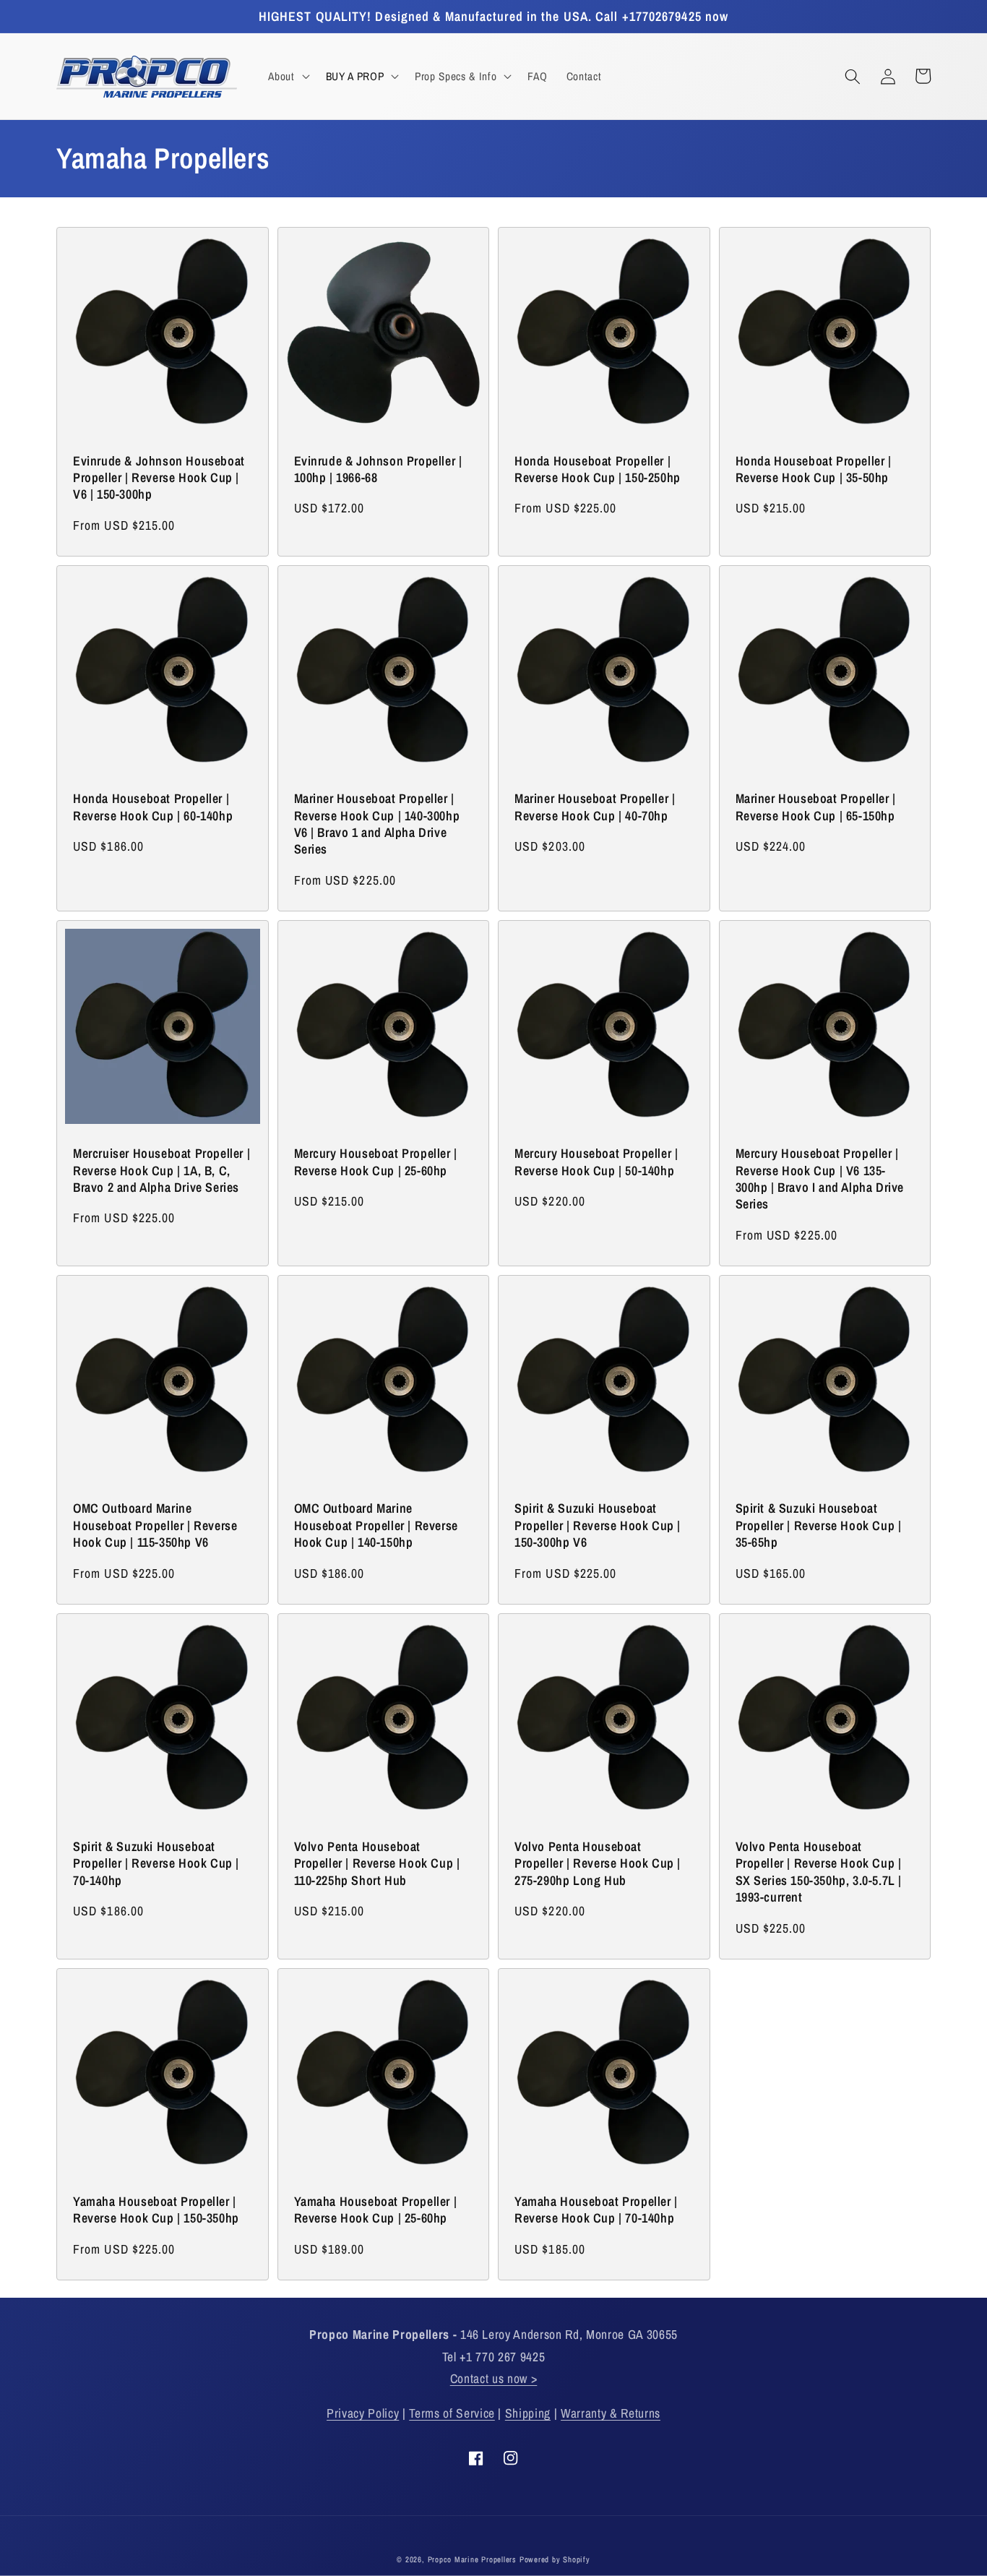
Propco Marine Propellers (472, 2559)
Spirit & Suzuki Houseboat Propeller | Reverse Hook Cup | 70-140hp (156, 1863)
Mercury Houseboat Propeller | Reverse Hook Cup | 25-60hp (376, 1162)
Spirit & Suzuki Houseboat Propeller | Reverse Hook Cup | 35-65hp (819, 1525)
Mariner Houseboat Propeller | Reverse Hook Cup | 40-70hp (595, 807)
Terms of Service (452, 2413)
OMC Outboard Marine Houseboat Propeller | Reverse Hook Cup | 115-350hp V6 (155, 1525)
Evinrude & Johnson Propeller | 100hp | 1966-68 (378, 469)
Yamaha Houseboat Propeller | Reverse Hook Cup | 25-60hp (376, 2210)
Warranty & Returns (611, 2413)
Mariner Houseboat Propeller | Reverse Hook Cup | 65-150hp (816, 807)
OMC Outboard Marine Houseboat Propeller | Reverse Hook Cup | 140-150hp (376, 1525)
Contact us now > (494, 2378)
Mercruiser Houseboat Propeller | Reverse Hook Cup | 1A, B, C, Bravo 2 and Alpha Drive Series (161, 1170)
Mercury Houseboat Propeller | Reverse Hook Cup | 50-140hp (596, 1162)
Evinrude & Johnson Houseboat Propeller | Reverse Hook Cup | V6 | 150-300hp (159, 478)
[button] (287, 77)
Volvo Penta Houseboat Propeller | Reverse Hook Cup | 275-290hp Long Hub (598, 1863)
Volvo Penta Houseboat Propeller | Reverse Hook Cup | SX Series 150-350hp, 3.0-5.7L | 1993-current (819, 1872)
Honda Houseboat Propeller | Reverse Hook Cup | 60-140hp (153, 807)
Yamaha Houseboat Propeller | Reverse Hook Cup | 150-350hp (156, 2210)
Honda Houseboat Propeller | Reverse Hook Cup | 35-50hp (814, 469)
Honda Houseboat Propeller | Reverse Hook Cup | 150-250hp (598, 469)
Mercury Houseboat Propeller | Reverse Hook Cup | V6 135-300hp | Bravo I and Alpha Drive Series (820, 1179)
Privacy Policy (363, 2413)
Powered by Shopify (555, 2559)
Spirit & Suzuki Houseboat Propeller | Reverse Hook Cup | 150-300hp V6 (598, 1525)
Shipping (528, 2413)
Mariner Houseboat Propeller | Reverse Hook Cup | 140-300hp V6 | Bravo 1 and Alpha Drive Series (377, 824)
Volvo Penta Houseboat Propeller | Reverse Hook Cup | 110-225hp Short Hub (377, 1863)
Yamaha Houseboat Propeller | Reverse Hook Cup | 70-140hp (596, 2210)
